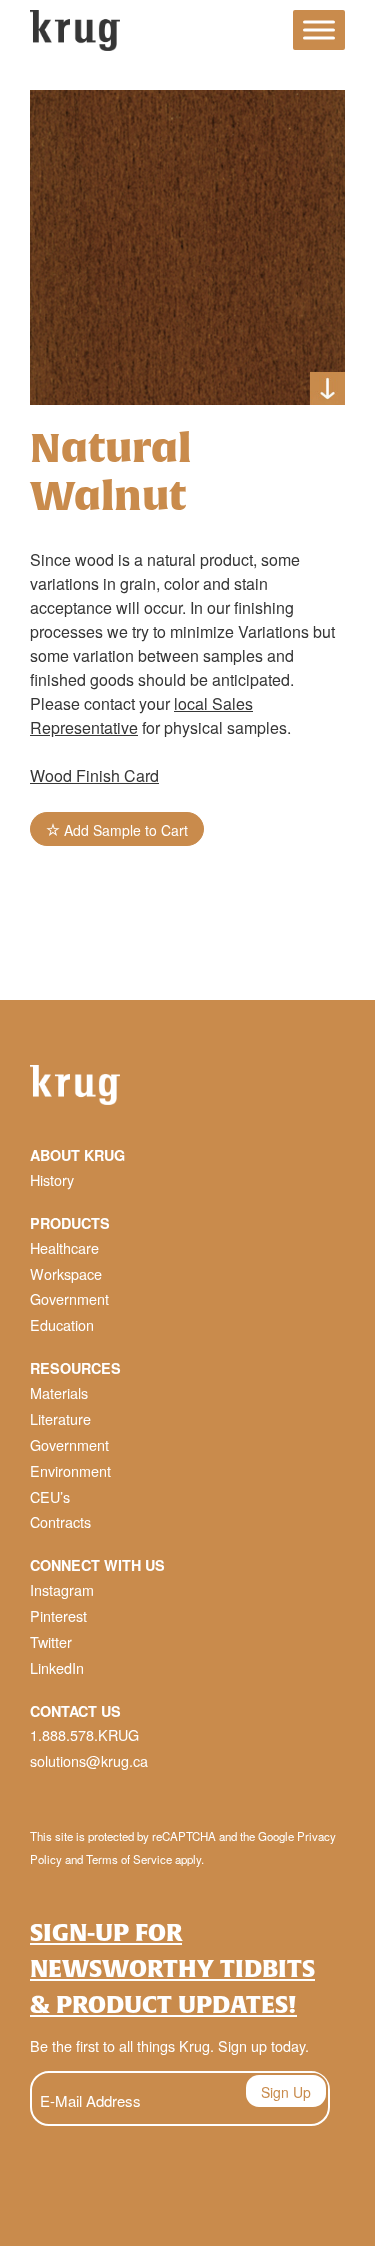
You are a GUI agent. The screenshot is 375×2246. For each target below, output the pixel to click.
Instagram (62, 1589)
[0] (260, 33)
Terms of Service (129, 1859)
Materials (59, 1392)
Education (62, 1324)
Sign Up (286, 2092)
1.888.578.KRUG (84, 1734)
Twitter (51, 1641)
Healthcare (64, 1247)
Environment (70, 1470)
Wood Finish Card (94, 775)
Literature (60, 1418)
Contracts (60, 1521)
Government (69, 1298)
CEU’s (50, 1496)
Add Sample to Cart (124, 830)
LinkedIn (57, 1667)
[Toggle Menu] (319, 30)
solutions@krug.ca (89, 1760)
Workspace (66, 1273)
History (52, 1179)
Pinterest (58, 1615)
